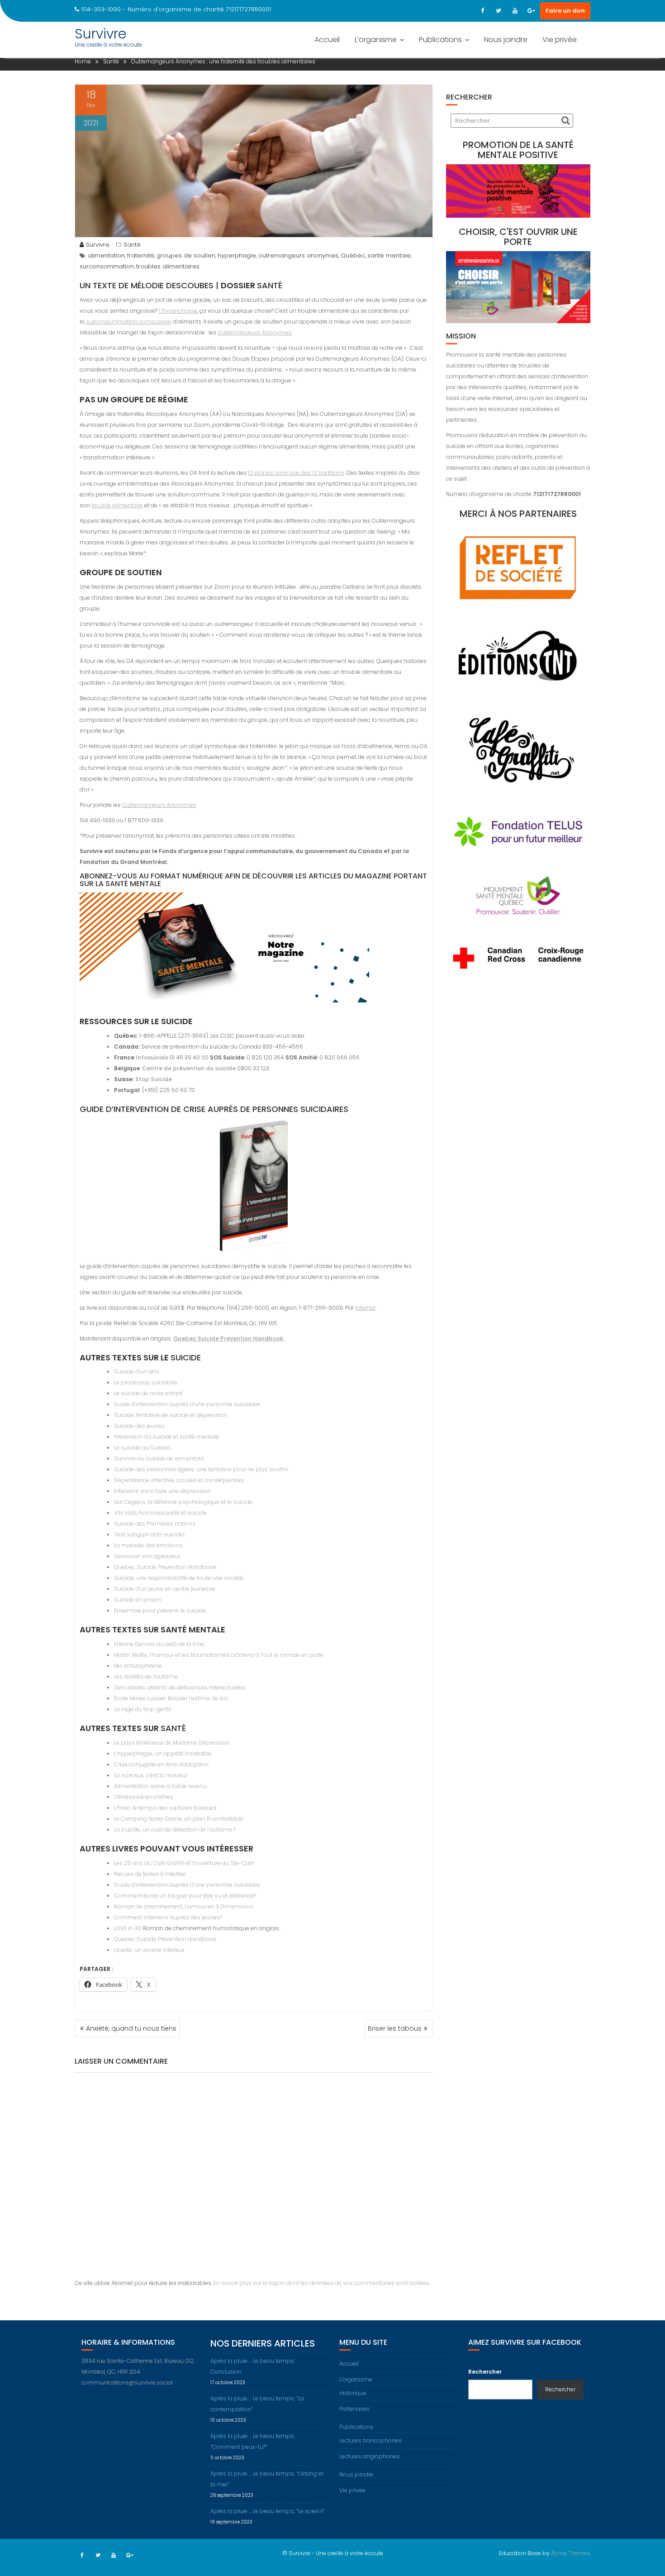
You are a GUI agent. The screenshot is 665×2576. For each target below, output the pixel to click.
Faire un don (565, 11)
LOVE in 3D (128, 1928)
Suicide (186, 1357)
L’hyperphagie (178, 311)
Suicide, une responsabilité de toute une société (179, 1578)
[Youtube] (515, 11)
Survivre (100, 34)
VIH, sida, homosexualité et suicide (160, 1513)
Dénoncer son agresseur (147, 1556)
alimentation (106, 255)
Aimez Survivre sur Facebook (525, 2342)
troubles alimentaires (168, 266)
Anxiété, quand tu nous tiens (131, 2028)
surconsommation (107, 266)
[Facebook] (482, 11)
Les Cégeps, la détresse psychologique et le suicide (183, 1502)
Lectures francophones (370, 2440)
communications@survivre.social (127, 2383)
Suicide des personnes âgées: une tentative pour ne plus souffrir (201, 1469)
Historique (353, 2393)
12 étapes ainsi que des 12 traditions (296, 473)
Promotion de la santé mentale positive (518, 150)
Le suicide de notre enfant (148, 1393)
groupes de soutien (186, 255)
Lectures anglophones (370, 2456)
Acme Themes (571, 2553)
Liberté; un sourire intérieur (149, 1950)
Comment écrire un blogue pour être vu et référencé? (185, 1896)
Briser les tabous (395, 2028)
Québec (353, 255)
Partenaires (354, 2409)
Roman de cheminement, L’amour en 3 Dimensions (184, 1906)
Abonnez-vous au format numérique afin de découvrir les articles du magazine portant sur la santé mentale (253, 880)
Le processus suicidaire (146, 1382)
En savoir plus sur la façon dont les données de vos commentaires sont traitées (321, 2283)
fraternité (141, 255)
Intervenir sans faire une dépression (162, 1491)
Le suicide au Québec (143, 1448)
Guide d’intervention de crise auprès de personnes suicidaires (214, 1109)
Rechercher (485, 2372)
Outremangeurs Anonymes (255, 332)
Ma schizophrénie (138, 1666)
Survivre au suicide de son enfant (159, 1458)
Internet (365, 1308)
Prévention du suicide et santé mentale (166, 1437)
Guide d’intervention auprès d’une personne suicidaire (187, 1404)
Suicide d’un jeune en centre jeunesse (165, 1589)
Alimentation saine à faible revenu (160, 1786)
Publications (440, 40)
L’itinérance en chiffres (144, 1797)
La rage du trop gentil (142, 1709)
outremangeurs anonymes (298, 255)
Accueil (327, 40)
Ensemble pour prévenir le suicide (160, 1610)
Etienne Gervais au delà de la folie (159, 1644)
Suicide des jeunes (139, 1426)
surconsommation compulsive (129, 322)
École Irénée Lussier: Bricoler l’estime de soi (171, 1698)
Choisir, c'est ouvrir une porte (518, 237)
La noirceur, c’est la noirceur (151, 1775)
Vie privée (560, 40)
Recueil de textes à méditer (150, 1874)
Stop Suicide (154, 1079)
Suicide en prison (138, 1600)
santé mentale (389, 255)
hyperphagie (237, 255)
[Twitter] (499, 11)
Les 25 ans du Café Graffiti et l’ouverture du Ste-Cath (184, 1863)
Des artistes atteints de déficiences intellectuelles (180, 1687)
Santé (132, 245)
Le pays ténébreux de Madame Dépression (172, 1743)
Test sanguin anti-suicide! (149, 1534)
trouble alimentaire (117, 505)
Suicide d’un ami (137, 1371)
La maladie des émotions (148, 1545)
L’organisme (376, 40)
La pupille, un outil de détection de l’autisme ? (175, 1829)
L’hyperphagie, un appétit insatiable (163, 1753)
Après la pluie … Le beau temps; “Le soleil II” (268, 2511)
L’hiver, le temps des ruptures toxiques (165, 1808)
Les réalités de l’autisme (146, 1677)
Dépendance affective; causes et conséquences (179, 1480)
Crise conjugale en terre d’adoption (161, 1764)
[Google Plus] (531, 11)
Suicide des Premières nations (155, 1524)
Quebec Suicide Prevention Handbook (228, 1338)
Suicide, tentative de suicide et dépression (171, 1415)
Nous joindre (506, 40)
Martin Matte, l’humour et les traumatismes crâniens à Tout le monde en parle (219, 1655)
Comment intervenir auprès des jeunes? (168, 1917)
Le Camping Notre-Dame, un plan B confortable (179, 1819)
